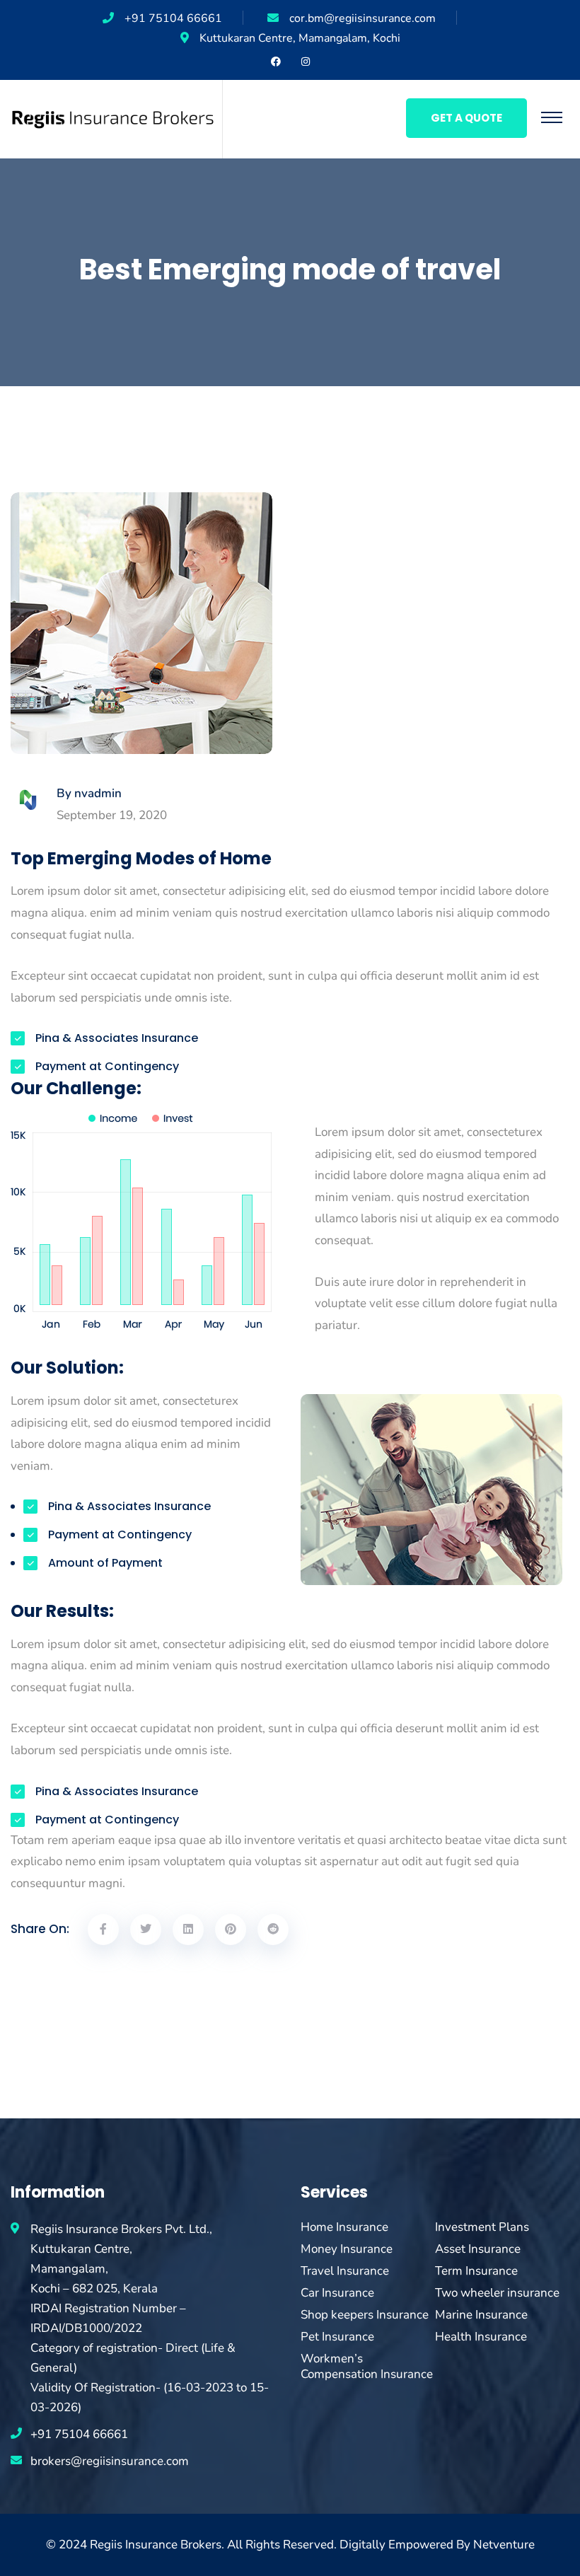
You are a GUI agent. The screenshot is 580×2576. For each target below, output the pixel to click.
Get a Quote (466, 118)
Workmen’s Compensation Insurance (367, 2367)
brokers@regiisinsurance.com (110, 2461)
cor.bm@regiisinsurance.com (362, 18)
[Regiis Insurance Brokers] (113, 118)
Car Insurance (337, 2293)
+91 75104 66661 (173, 18)
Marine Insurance (481, 2315)
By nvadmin (89, 794)
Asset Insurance (478, 2249)
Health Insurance (481, 2337)
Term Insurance (476, 2271)
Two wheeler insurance (497, 2293)
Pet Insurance (337, 2337)
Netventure (504, 2545)
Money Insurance (347, 2249)
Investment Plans (482, 2227)
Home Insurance (344, 2227)
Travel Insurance (345, 2271)
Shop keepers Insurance (365, 2315)
